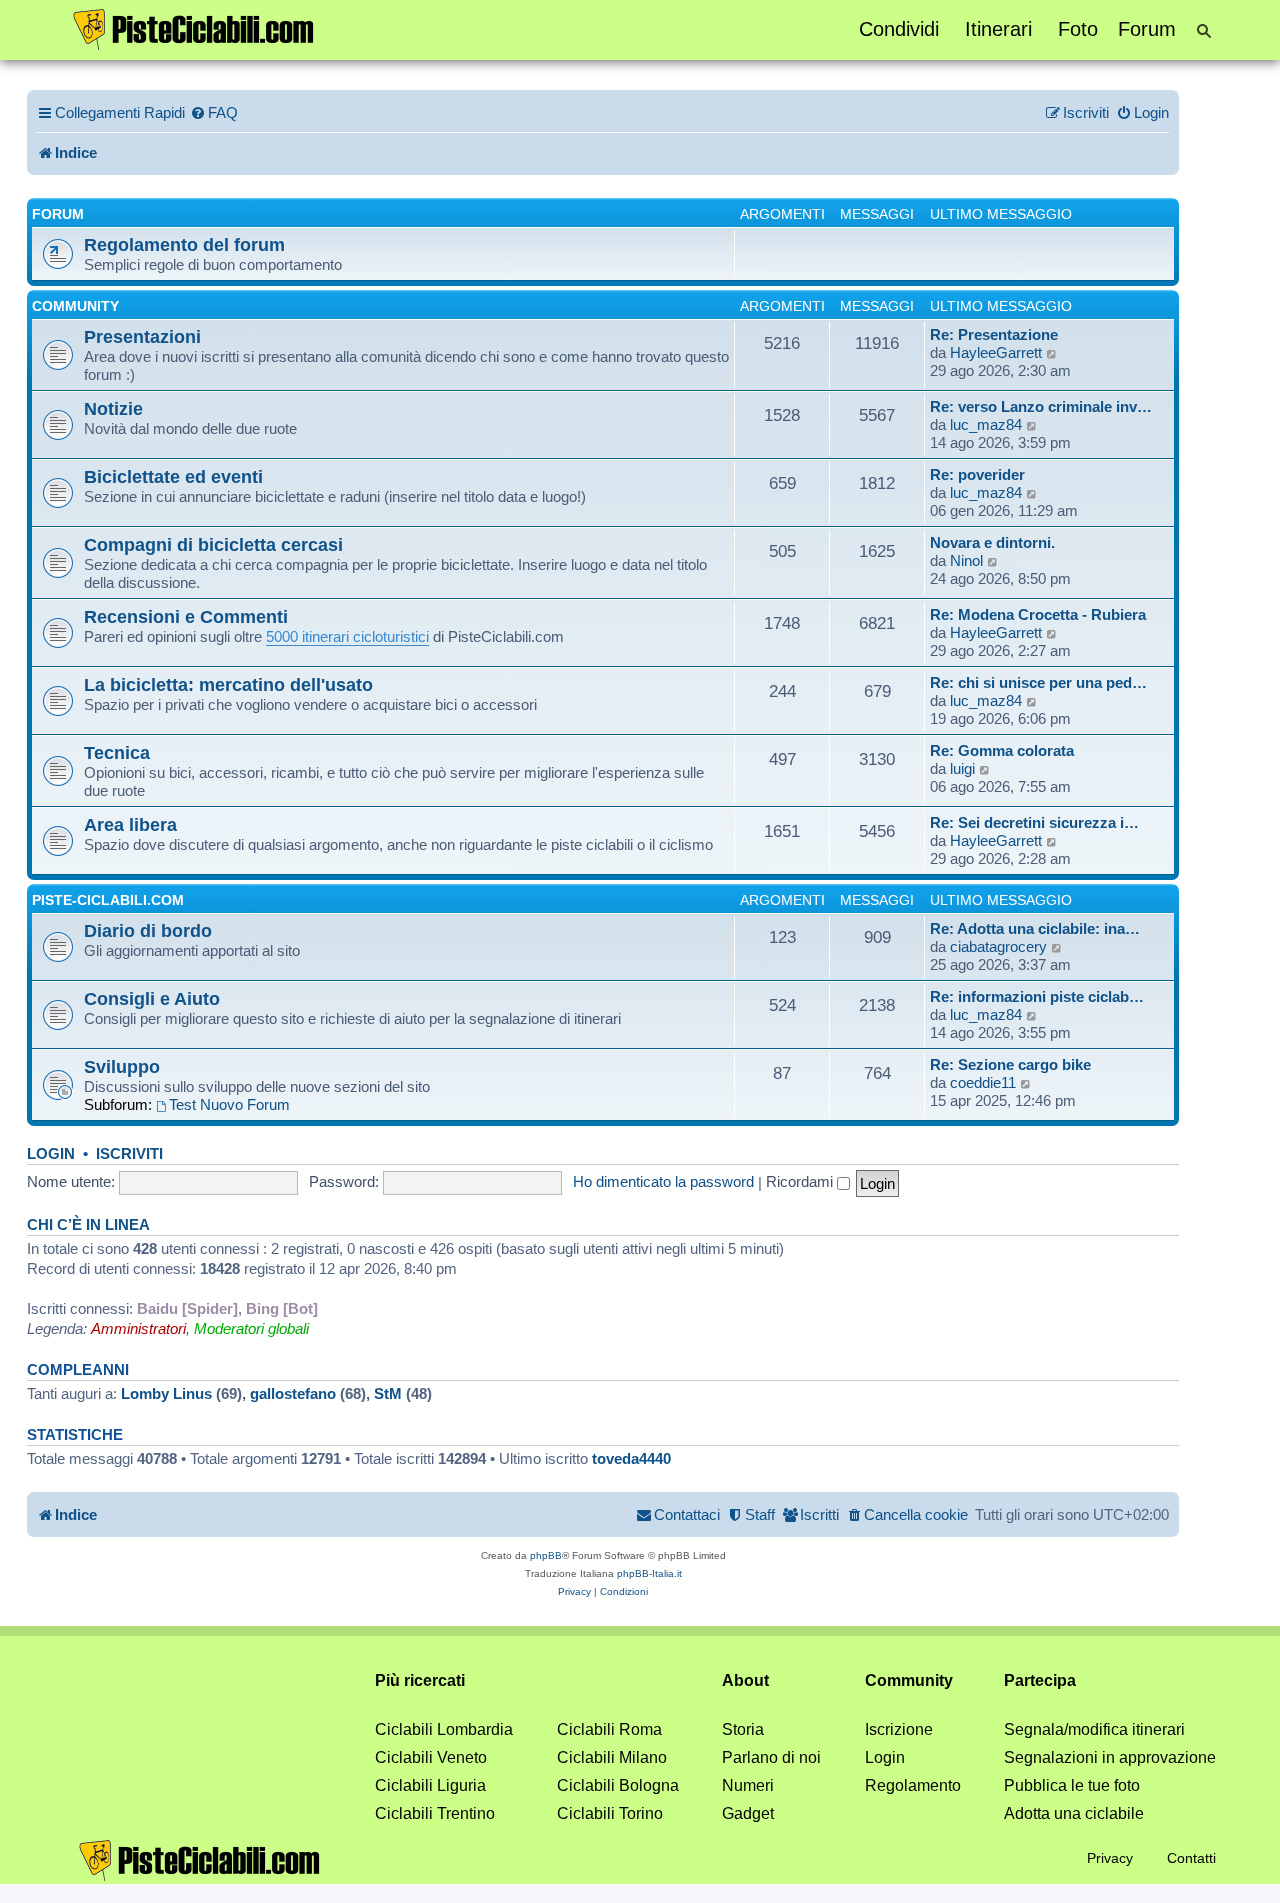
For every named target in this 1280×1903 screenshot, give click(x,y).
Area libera (130, 824)
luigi (962, 768)
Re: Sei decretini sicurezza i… (1034, 822)
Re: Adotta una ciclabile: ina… (1035, 928)
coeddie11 (983, 1082)
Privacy (1110, 1858)
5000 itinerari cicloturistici (347, 636)
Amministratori (138, 1328)
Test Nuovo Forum (229, 1104)
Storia (743, 1729)
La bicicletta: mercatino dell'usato (228, 684)
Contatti (1191, 1858)
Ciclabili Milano (612, 1757)
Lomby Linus (166, 1393)
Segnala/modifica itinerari (1094, 1729)
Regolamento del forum (184, 244)
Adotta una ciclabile (1074, 1813)
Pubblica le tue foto (1072, 1785)
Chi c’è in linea (88, 1225)
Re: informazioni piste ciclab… (1037, 996)
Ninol (966, 560)
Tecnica (117, 752)
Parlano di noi (771, 1757)
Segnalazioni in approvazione (1110, 1757)
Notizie (113, 408)
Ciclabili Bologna (618, 1785)
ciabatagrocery (998, 946)
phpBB (546, 1555)
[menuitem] (214, 113)
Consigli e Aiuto (152, 998)
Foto (1078, 29)
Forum (1147, 29)
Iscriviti (129, 1154)
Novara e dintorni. (992, 542)
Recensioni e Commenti (186, 616)
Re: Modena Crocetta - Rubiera (1038, 614)
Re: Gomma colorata (1002, 750)
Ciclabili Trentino (435, 1813)
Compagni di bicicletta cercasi (213, 544)
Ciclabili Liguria (430, 1785)
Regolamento (913, 1785)
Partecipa (1040, 1680)
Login (51, 1154)
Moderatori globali (251, 1328)
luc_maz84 (986, 424)
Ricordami (801, 1181)
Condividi (899, 29)
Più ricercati (420, 1680)
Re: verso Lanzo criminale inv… (1041, 406)
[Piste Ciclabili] (194, 28)
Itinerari (998, 29)
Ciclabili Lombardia (444, 1729)
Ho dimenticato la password (663, 1181)
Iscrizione (899, 1729)
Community (75, 306)
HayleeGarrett (996, 352)
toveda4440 (631, 1458)
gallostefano (293, 1393)
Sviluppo (122, 1066)
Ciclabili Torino (610, 1813)
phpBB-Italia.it (649, 1573)
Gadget (748, 1813)
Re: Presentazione (994, 334)
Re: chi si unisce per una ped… (1038, 682)
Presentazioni (142, 336)
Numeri (748, 1785)
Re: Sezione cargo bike (1010, 1064)
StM (388, 1393)
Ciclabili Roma (609, 1729)
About (745, 1680)
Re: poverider (977, 474)
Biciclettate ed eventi (173, 476)
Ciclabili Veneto (431, 1757)
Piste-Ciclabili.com (108, 900)
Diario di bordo (148, 930)
